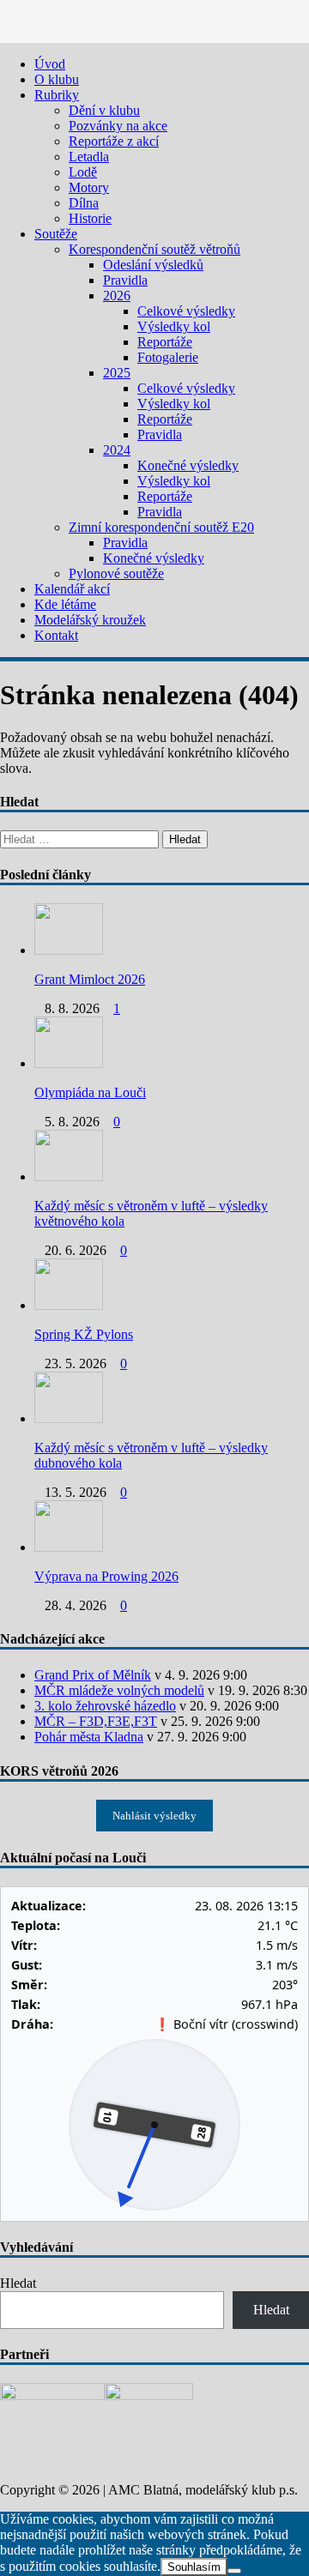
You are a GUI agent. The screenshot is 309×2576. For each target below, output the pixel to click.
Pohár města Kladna (89, 1737)
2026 (117, 296)
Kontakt (56, 635)
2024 (117, 450)
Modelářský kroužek (90, 620)
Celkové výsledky (186, 311)
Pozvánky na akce (118, 126)
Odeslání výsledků (153, 265)
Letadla (89, 157)
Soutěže (56, 234)
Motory (89, 187)
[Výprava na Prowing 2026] (69, 1547)
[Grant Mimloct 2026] (69, 950)
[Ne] (234, 2571)
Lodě (83, 172)
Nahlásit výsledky (154, 1816)
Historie (90, 218)
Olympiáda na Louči (90, 1092)
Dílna (84, 203)
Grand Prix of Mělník (93, 1675)
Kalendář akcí (72, 589)
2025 (117, 373)
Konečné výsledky (188, 465)
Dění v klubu (104, 110)
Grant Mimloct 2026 (90, 979)
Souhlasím (194, 2567)
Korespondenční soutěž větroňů (154, 249)
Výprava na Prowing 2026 (106, 1576)
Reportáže (165, 342)
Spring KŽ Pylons (84, 1334)
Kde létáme (65, 604)
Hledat (18, 2283)
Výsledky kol (174, 326)
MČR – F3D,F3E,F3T (96, 1721)
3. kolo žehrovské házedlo (105, 1706)
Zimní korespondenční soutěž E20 (161, 527)
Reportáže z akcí (114, 141)
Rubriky (57, 95)
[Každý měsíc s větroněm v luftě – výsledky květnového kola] (69, 1176)
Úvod (50, 64)
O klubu (57, 79)
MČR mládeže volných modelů (119, 1690)
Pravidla (125, 280)
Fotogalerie (168, 357)
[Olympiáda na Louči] (69, 1063)
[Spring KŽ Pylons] (69, 1305)
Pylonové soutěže (116, 573)
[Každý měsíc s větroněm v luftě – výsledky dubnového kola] (69, 1418)
